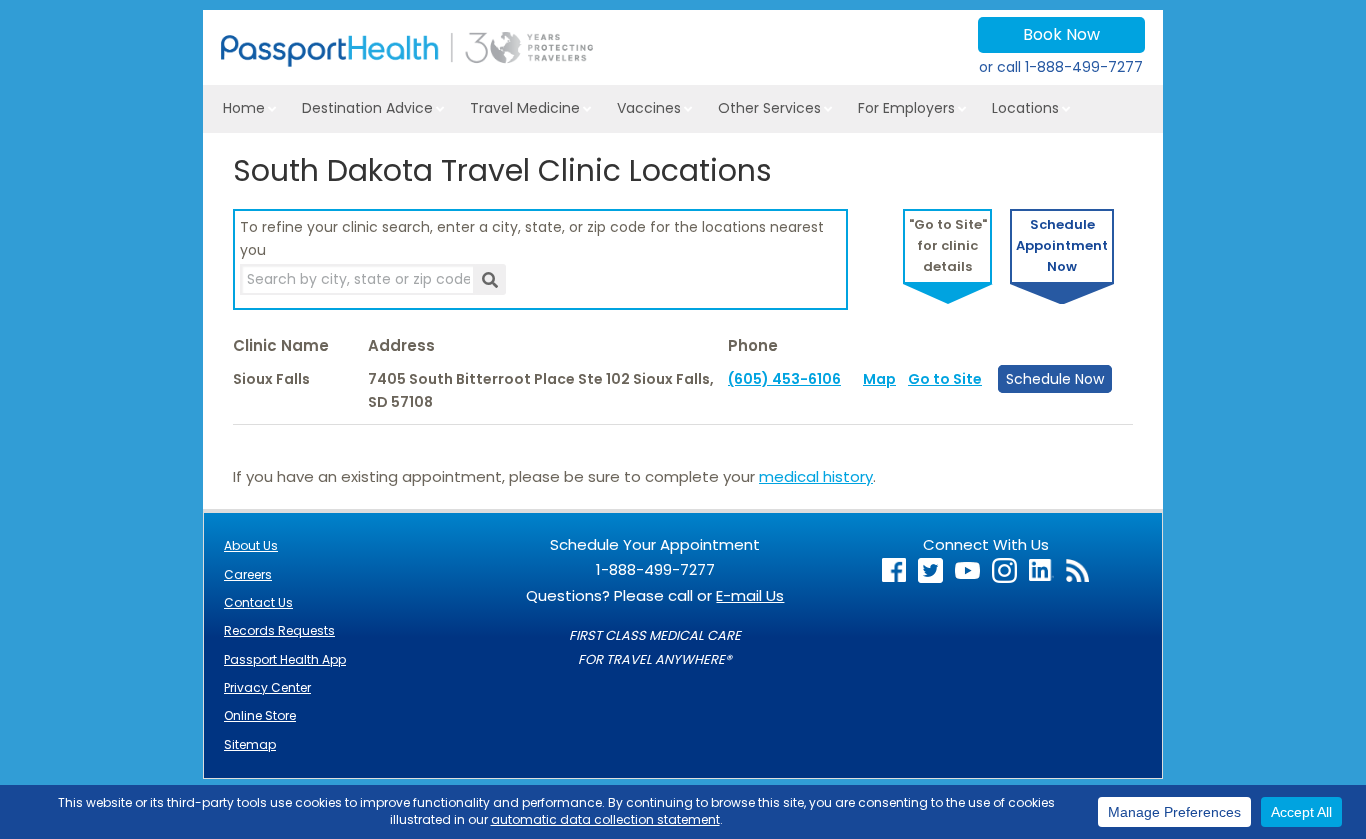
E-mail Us (750, 595)
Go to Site (945, 379)
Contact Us (258, 602)
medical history (816, 476)
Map (879, 379)
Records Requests (279, 630)
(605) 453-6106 (784, 379)
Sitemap (250, 744)
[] (489, 279)
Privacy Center (267, 687)
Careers (248, 574)
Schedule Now (1055, 379)
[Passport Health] (407, 61)
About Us (251, 545)
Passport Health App (285, 659)
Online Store (260, 715)
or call (1061, 67)
